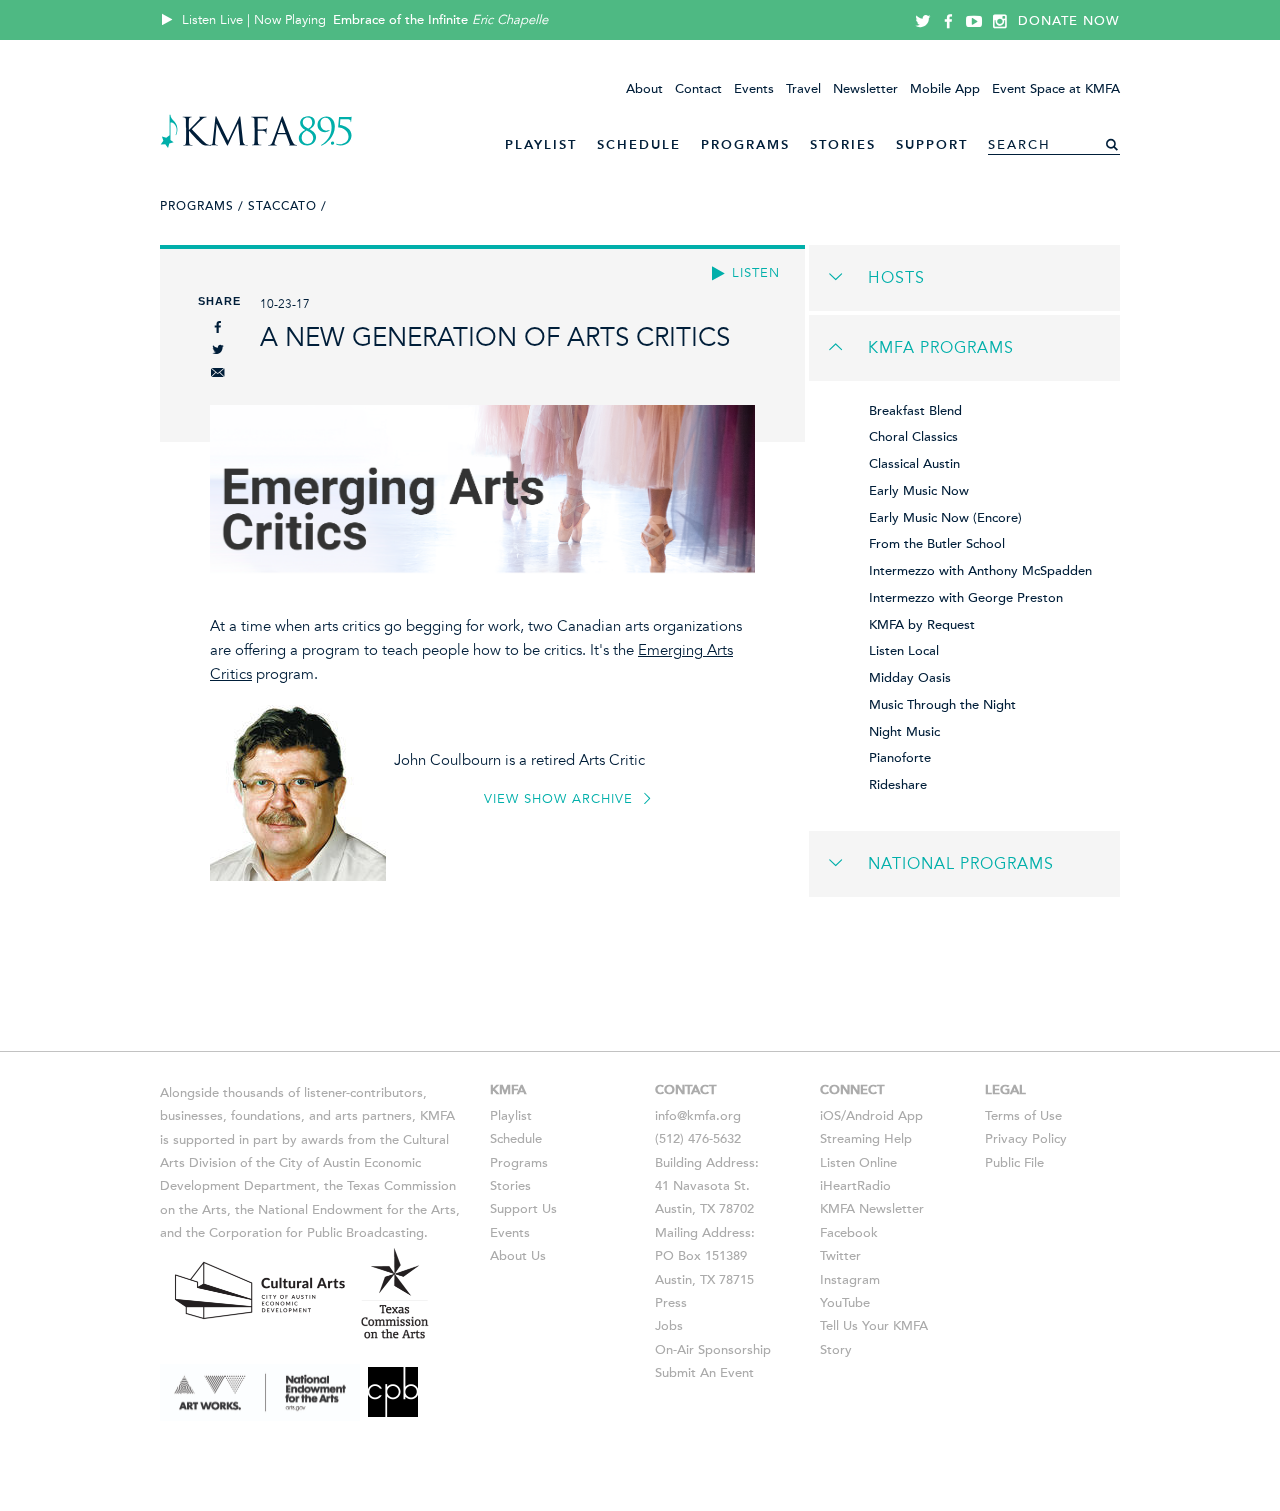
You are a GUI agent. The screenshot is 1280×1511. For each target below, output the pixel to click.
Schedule (639, 144)
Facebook (849, 1233)
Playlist (541, 144)
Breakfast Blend (915, 411)
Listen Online (858, 1163)
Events (754, 89)
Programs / (202, 206)
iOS (830, 1116)
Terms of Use (1023, 1116)
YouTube (845, 1303)
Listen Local (904, 651)
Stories (843, 144)
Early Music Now (919, 491)
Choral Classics (913, 437)
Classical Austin (914, 464)
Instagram (850, 1280)
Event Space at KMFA (1056, 89)
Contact (698, 89)
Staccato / (287, 206)
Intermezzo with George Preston (966, 598)
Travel (803, 89)
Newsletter (865, 89)
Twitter (840, 1256)
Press (671, 1303)
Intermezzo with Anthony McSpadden (980, 571)
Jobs (669, 1326)
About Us (518, 1256)
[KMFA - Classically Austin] (256, 144)
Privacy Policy (1026, 1139)
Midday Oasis (910, 678)
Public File (1014, 1163)
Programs (745, 144)
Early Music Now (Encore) (945, 518)
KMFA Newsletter (872, 1209)
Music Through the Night (942, 705)
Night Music (904, 732)
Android (870, 1116)
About (644, 89)
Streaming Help (866, 1139)
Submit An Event (704, 1373)
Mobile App (945, 89)
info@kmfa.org (698, 1116)
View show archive (561, 799)
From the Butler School (937, 544)
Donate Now (1069, 21)
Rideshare (898, 785)
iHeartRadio (855, 1186)
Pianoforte (900, 758)
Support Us (523, 1209)
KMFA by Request (922, 625)
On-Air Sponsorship (713, 1350)
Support (932, 144)
